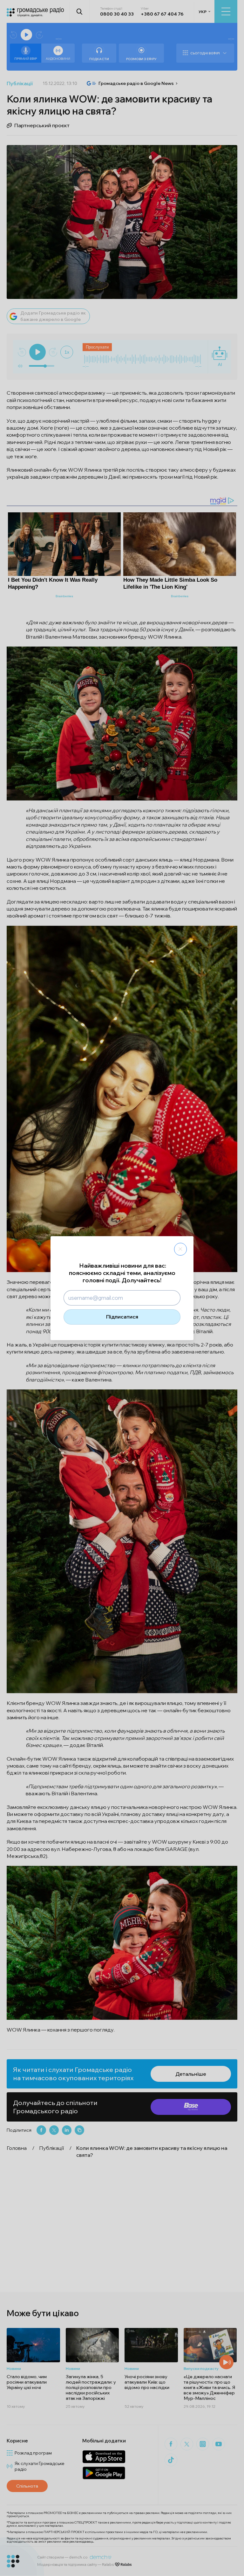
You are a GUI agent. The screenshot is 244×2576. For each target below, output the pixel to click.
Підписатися (122, 1317)
